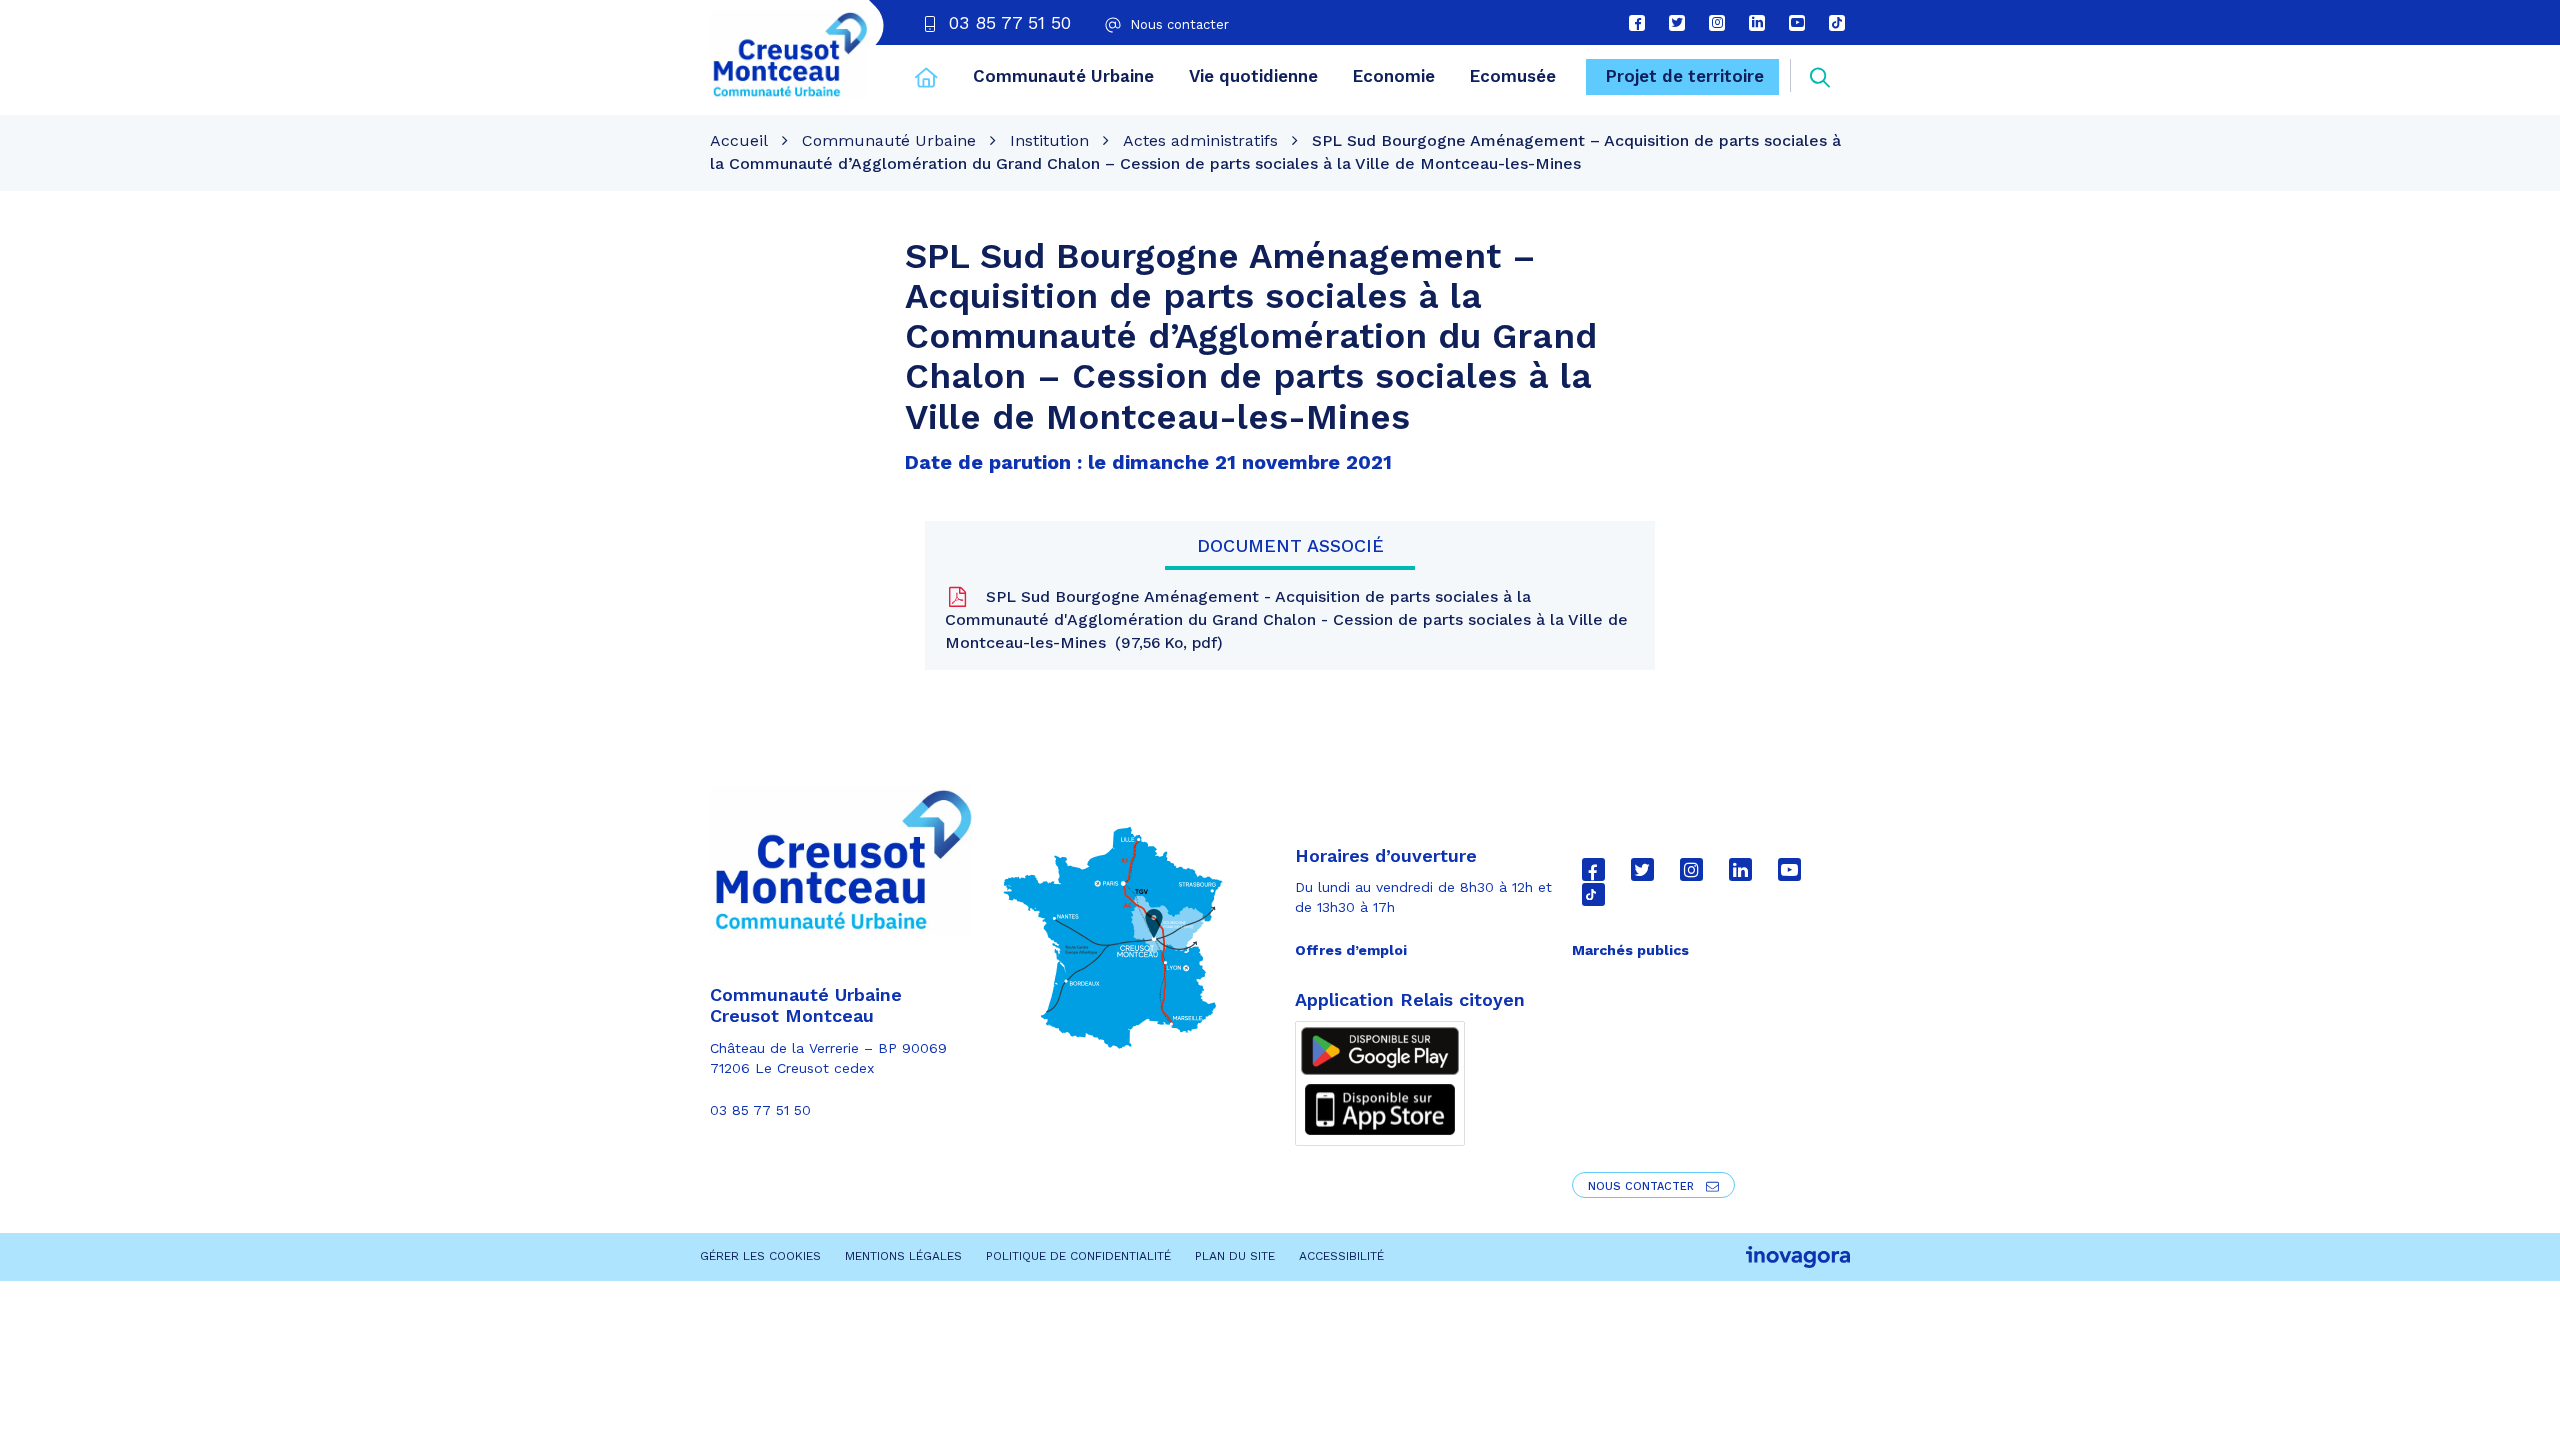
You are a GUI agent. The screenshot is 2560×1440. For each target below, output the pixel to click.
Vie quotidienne (1253, 76)
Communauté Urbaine (1063, 76)
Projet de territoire (1685, 76)
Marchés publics (1630, 950)
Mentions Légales (903, 1256)
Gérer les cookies (760, 1256)
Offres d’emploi (1351, 950)
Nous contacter (1643, 1186)
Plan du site (1235, 1256)
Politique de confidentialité (1078, 1256)
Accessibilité (1341, 1256)
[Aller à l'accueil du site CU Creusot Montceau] (789, 55)
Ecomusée (1513, 76)
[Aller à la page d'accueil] (926, 80)
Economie (1394, 76)
